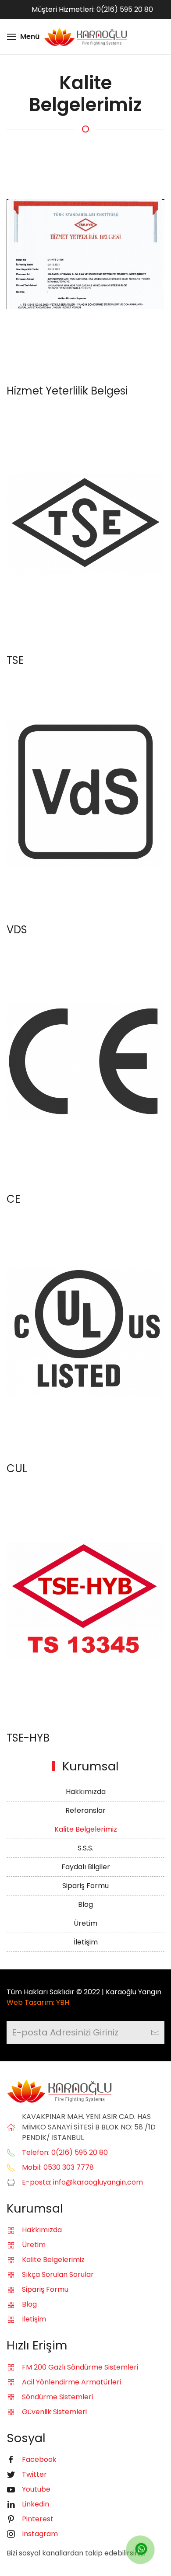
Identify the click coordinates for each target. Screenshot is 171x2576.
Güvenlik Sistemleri (54, 2412)
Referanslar (85, 1810)
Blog (85, 1904)
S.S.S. (85, 1848)
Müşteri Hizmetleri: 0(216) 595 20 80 (92, 9)
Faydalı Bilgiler (86, 1867)
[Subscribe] (155, 2032)
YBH (63, 2002)
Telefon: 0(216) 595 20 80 (65, 2152)
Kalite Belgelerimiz (86, 1829)
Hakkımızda (86, 1792)
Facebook (39, 2459)
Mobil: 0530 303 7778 (58, 2167)
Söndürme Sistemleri (57, 2397)
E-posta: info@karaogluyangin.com (82, 2182)
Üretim (85, 1923)
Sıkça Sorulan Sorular (58, 2274)
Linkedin (36, 2504)
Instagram (40, 2534)
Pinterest (38, 2519)
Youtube (36, 2489)
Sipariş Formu (85, 1886)
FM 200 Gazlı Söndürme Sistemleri (80, 2367)
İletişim (86, 1942)
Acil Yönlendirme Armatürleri (71, 2382)
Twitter (34, 2474)
